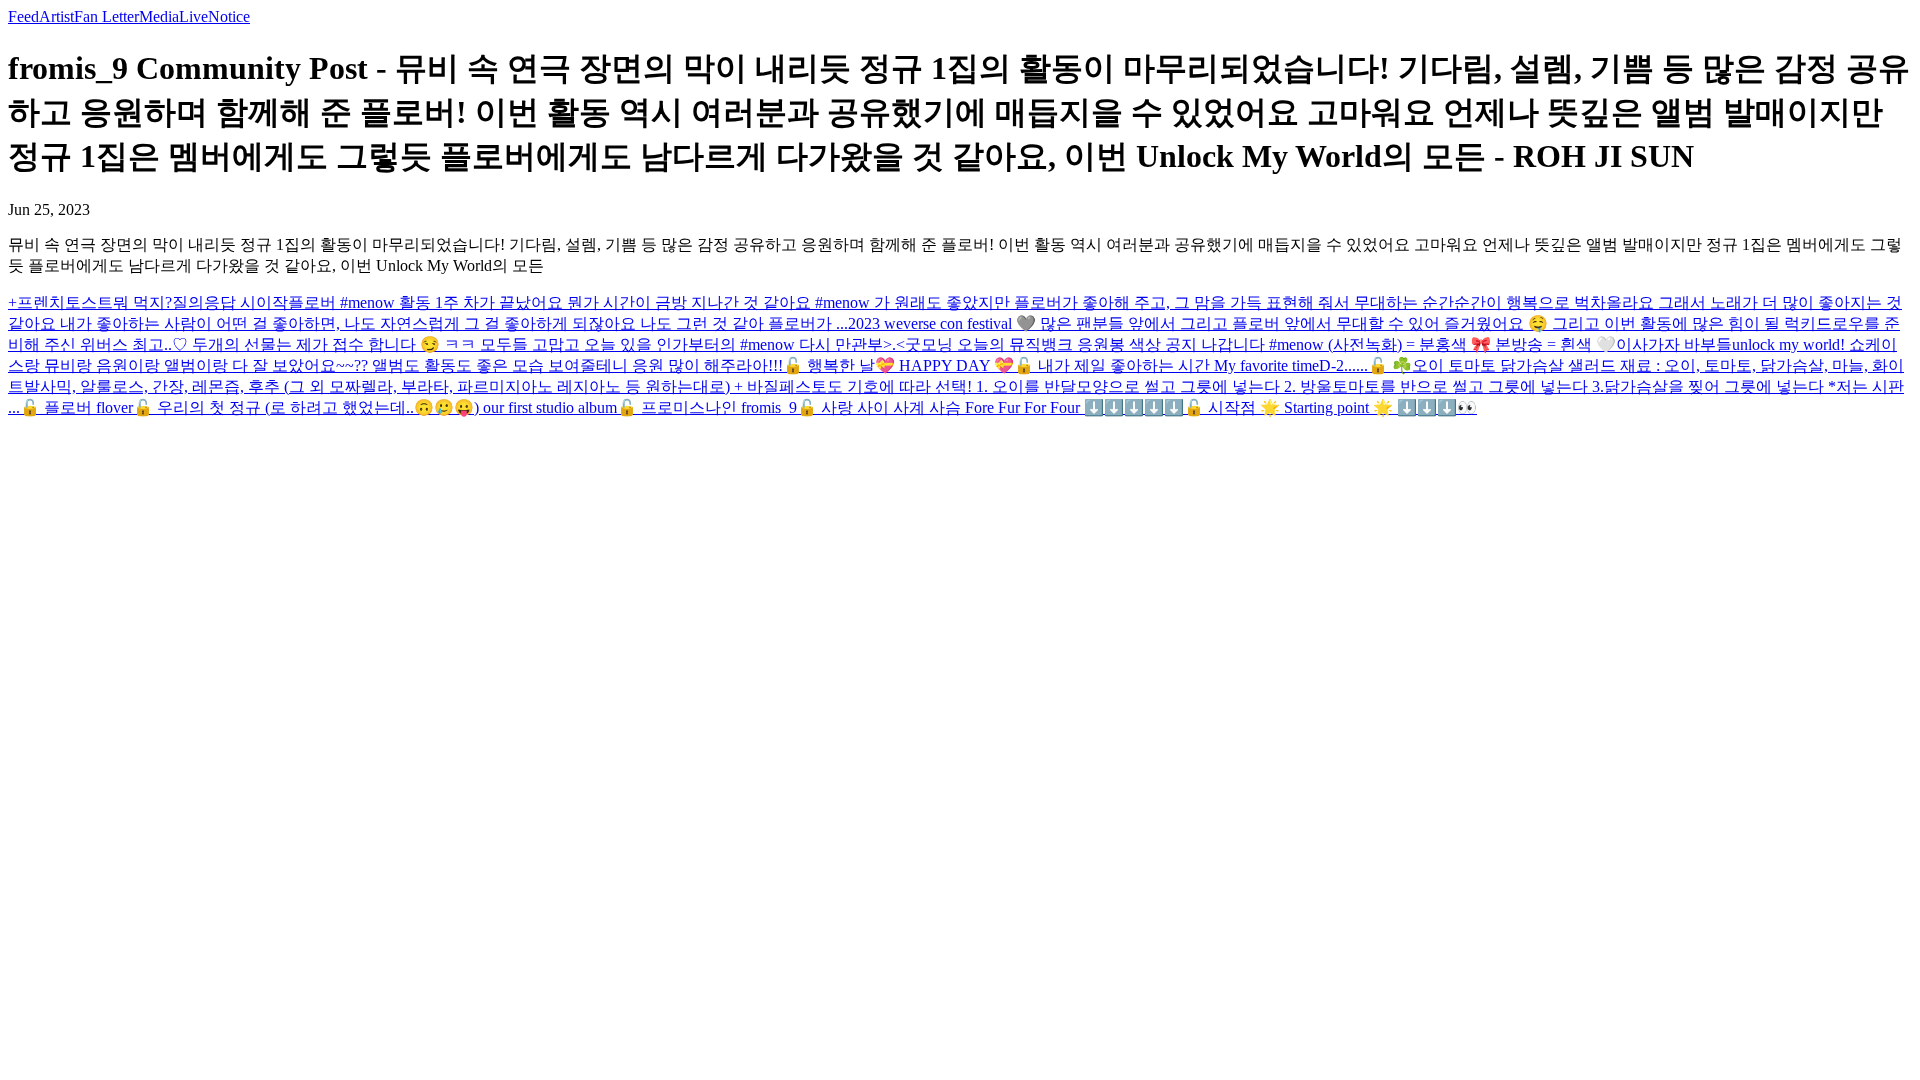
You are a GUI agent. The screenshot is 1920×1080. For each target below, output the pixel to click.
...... (1356, 365)
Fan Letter (106, 16)
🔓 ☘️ (1390, 365)
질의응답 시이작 (230, 302)
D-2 (1331, 365)
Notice (229, 16)
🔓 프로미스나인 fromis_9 (707, 407)
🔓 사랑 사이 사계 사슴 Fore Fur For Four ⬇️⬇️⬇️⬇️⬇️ (990, 407)
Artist (56, 16)
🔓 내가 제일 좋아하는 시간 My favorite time (1166, 365)
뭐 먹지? (142, 302)
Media (159, 16)
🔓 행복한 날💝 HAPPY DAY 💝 (898, 365)
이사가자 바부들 (1674, 344)
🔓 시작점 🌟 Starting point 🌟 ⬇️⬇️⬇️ (1320, 407)
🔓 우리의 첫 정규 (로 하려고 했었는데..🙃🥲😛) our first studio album (375, 407)
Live (193, 16)
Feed (23, 16)
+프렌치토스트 (60, 302)
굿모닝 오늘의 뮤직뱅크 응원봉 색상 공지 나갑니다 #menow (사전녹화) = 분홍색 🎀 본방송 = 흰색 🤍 (1260, 344)
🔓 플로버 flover (76, 407)
